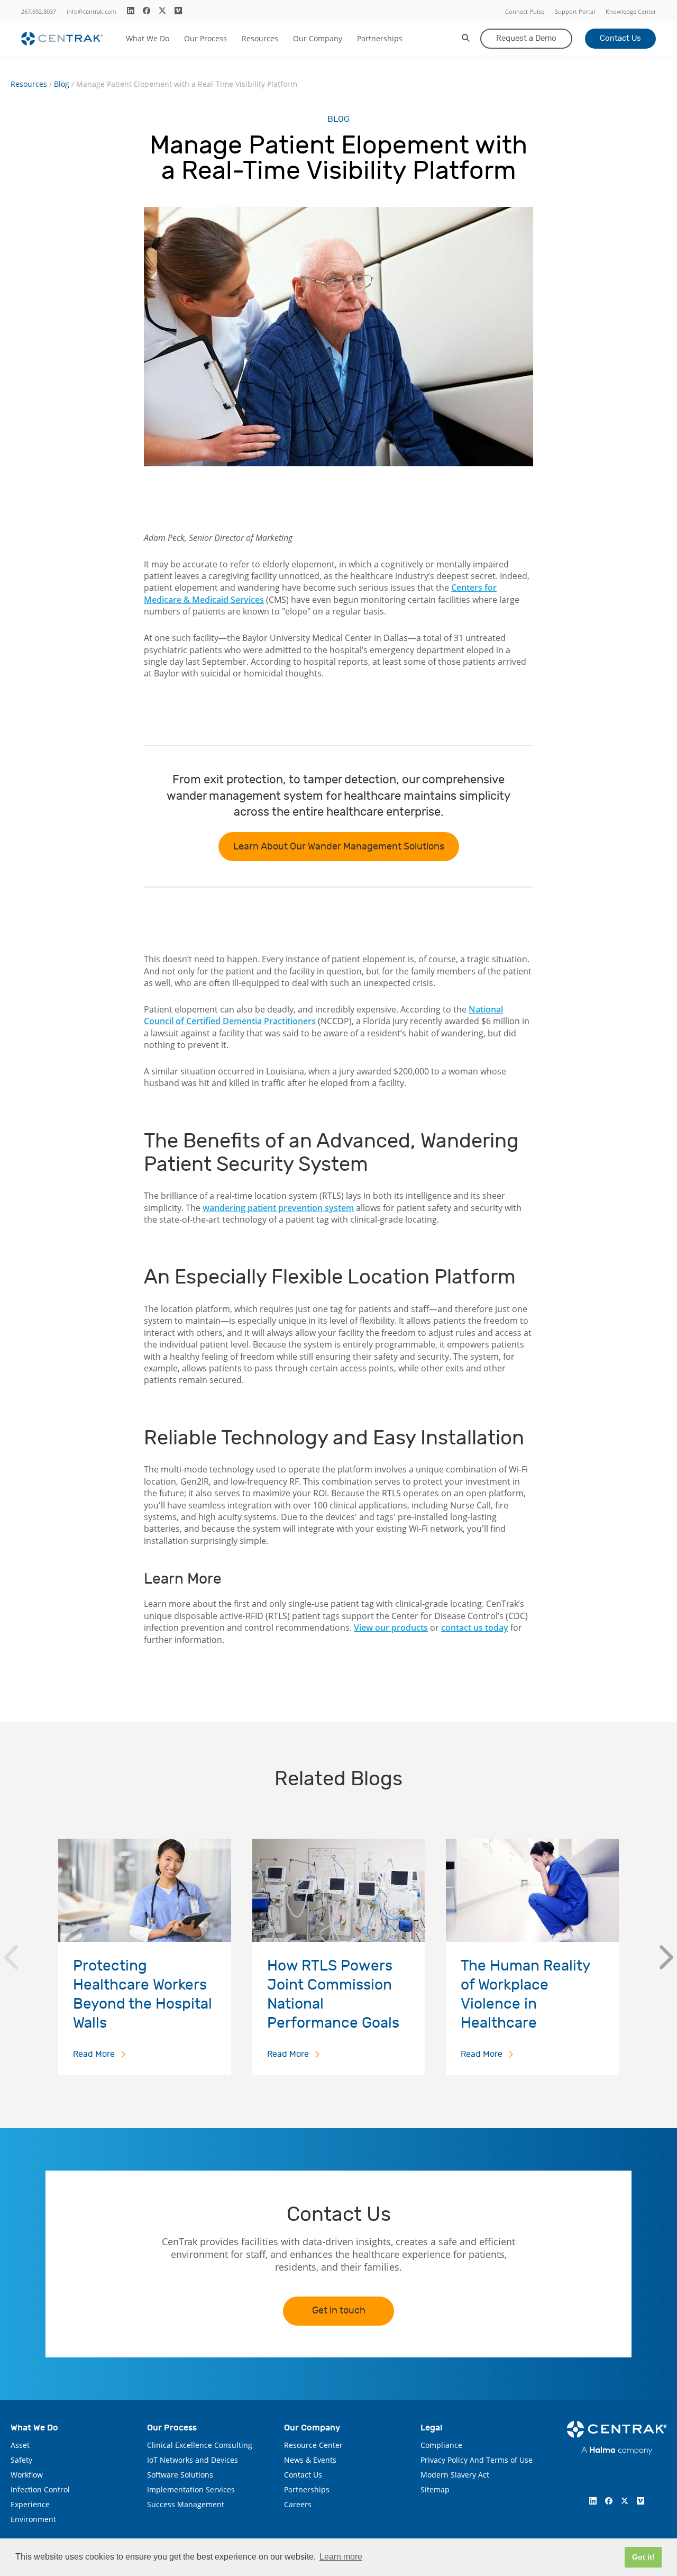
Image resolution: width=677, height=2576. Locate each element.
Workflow (27, 2475)
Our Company (318, 38)
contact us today (475, 1628)
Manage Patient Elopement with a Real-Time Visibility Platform (187, 84)
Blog (62, 84)
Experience (30, 2504)
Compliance (441, 2445)
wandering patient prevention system (278, 1208)
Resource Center (313, 2445)
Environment (33, 2519)
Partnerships (380, 38)
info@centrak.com (92, 11)
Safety (21, 2460)
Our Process (205, 38)
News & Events (310, 2460)
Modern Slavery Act (455, 2475)
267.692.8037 (39, 11)
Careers (298, 2504)
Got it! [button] (643, 2557)
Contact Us (620, 38)
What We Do (148, 38)
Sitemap (435, 2489)
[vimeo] (178, 11)
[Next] (666, 1957)
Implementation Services (191, 2489)
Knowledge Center (631, 11)
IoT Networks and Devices (193, 2460)
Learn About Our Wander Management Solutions (339, 847)
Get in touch (339, 2311)
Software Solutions (180, 2475)
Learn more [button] (341, 2557)
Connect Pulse (525, 11)
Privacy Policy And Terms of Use (477, 2460)
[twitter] (162, 11)
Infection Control (40, 2489)
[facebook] (147, 11)
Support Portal (575, 11)
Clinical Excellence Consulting (200, 2445)
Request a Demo (526, 38)
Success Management (186, 2504)
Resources (260, 38)
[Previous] (11, 1957)
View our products (391, 1628)
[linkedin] (131, 11)
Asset (20, 2445)
